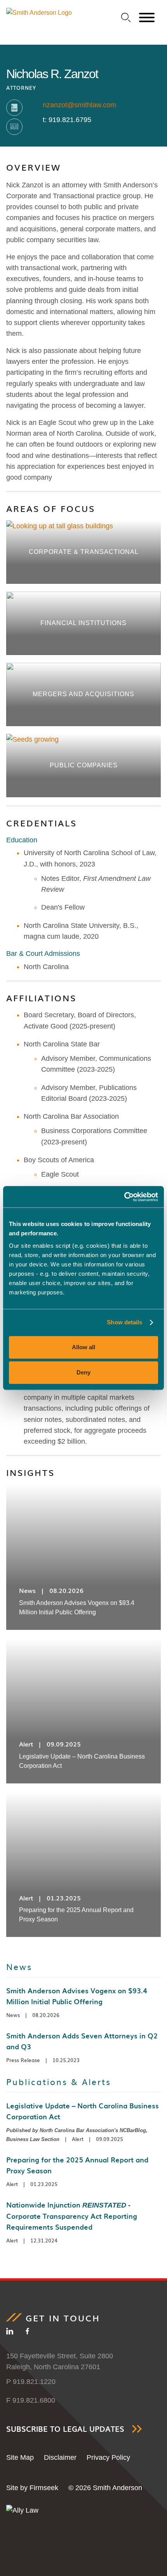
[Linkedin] (10, 2333)
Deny (83, 1372)
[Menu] (147, 18)
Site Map (20, 2457)
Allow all (83, 1347)
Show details (124, 1322)
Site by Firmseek (32, 2488)
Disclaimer (60, 2457)
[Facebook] (27, 2333)
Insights (30, 1472)
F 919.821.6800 (31, 2400)
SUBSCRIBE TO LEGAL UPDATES (65, 2429)
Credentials (42, 823)
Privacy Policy (108, 2457)
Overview (34, 167)
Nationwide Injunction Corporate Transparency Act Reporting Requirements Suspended (72, 2216)
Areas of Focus (51, 508)
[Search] (126, 18)
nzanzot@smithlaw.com (79, 105)
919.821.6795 (70, 120)
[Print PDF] (14, 108)
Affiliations (41, 998)
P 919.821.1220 (31, 2382)
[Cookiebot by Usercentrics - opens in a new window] (124, 1197)
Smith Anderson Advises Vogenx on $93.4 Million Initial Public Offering (77, 1996)
